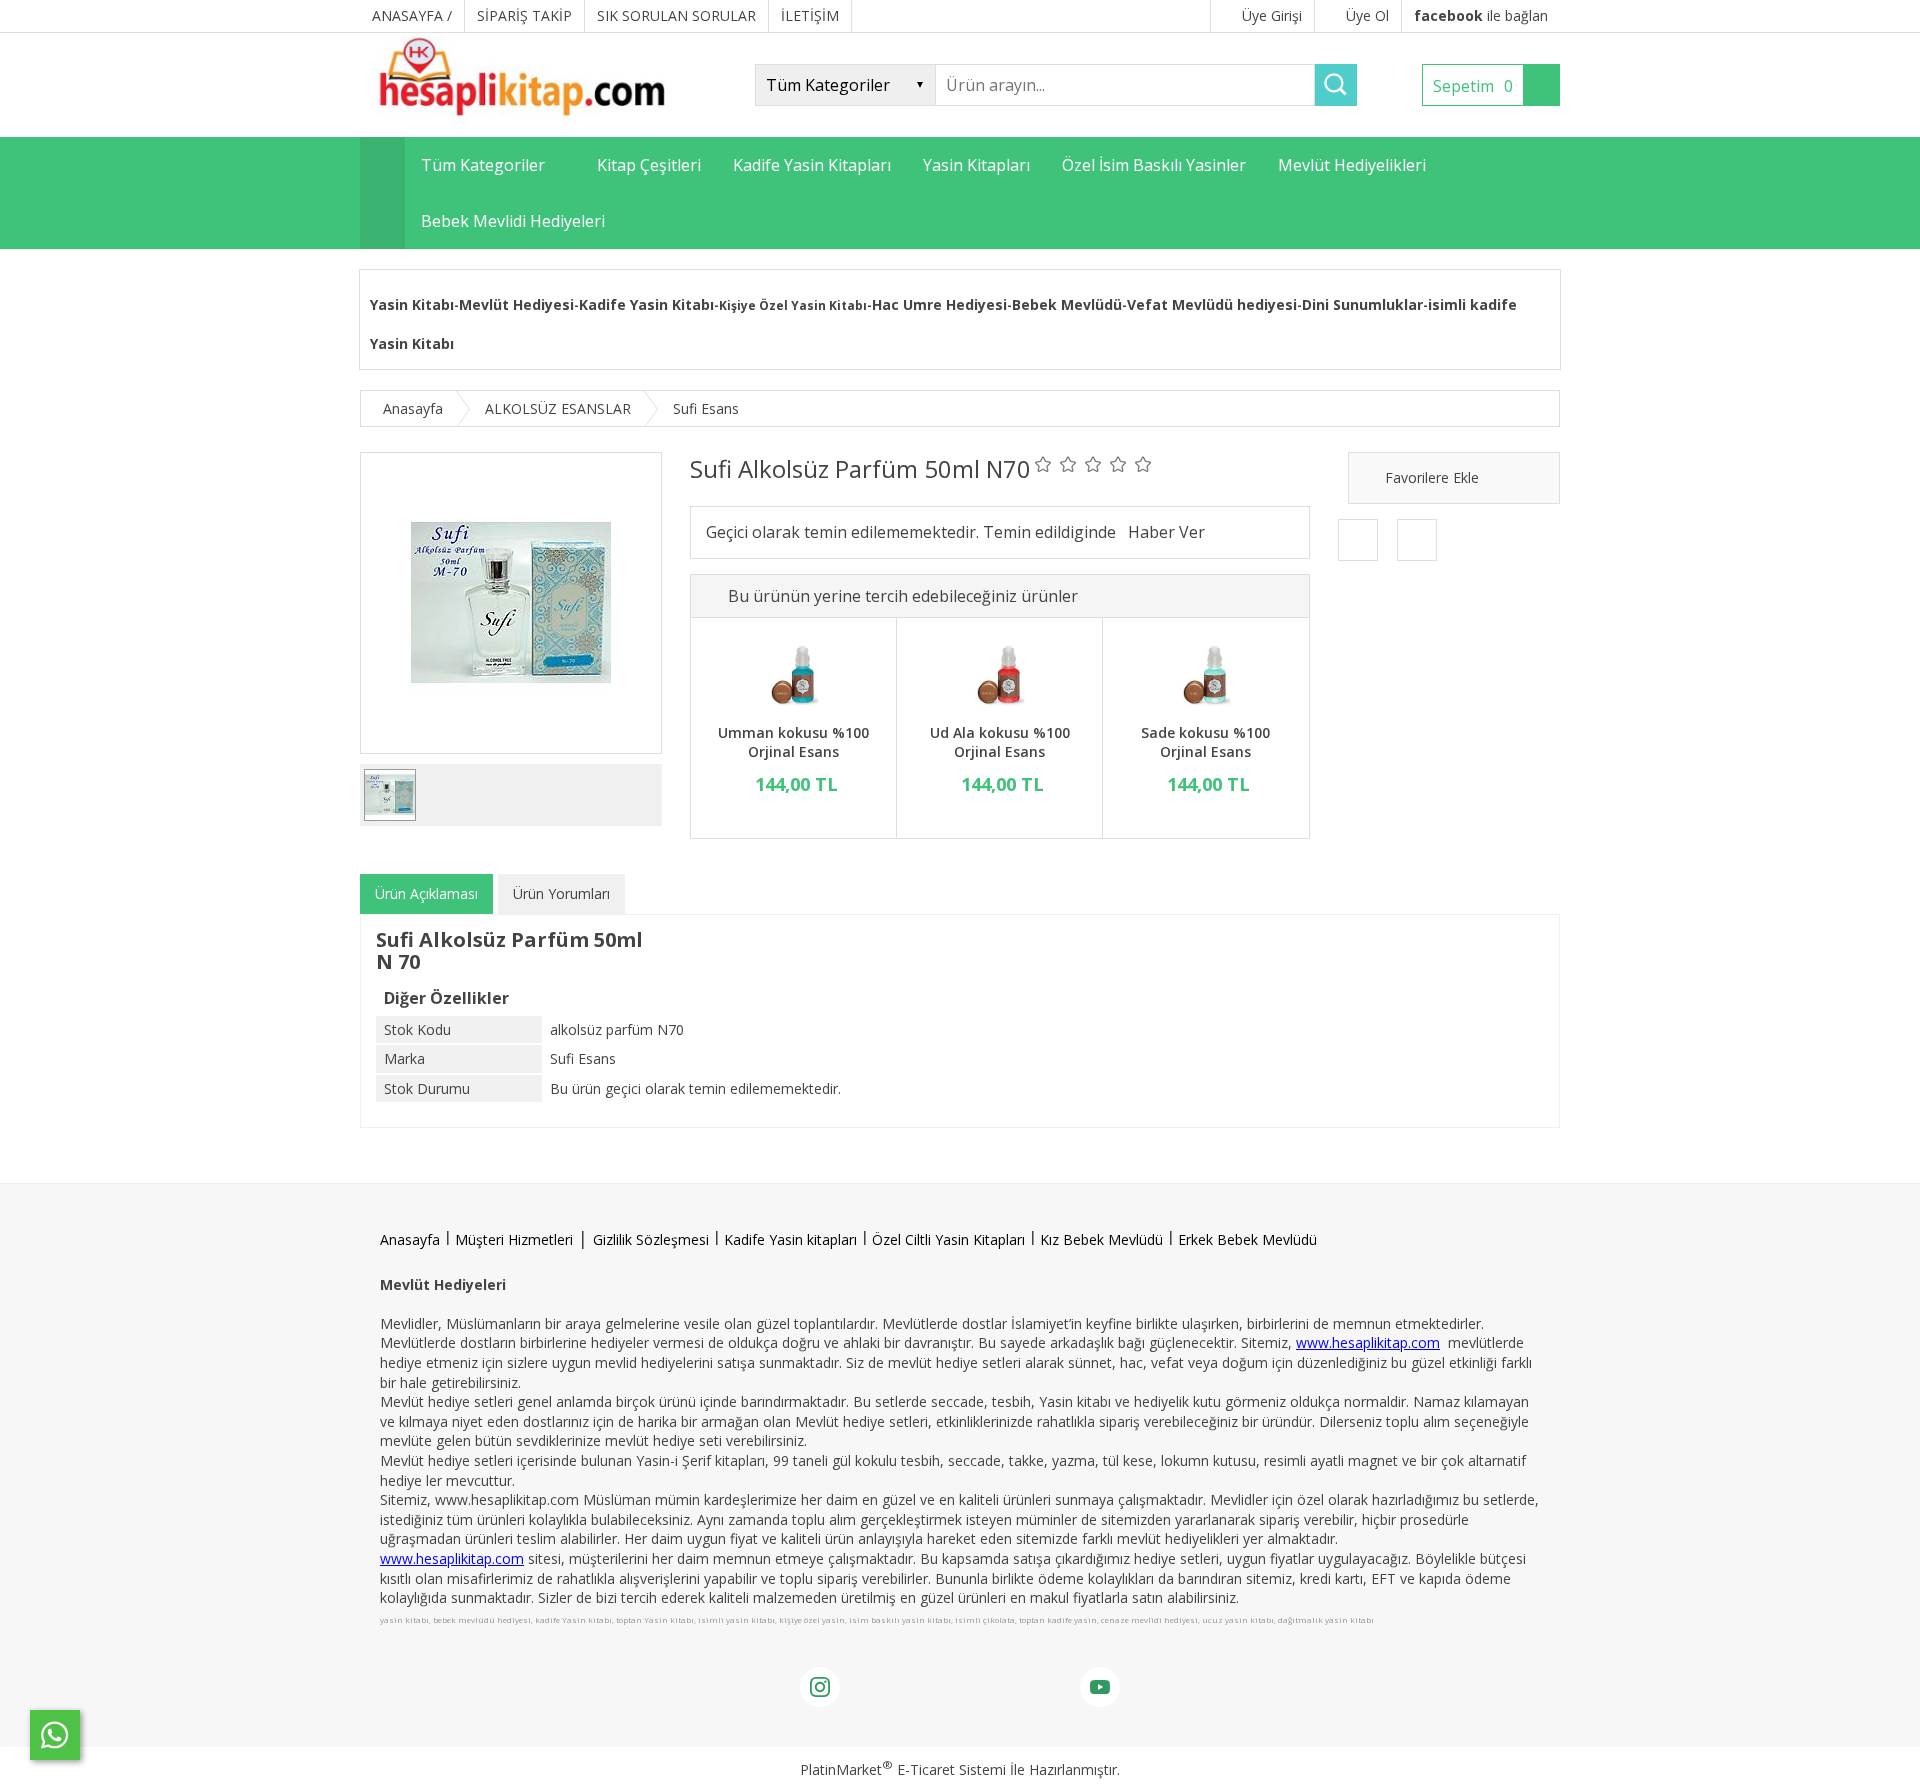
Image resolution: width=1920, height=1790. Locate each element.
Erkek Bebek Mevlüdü (1247, 1239)
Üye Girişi (1272, 15)
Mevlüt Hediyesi (516, 304)
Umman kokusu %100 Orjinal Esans (793, 742)
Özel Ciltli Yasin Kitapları (948, 1239)
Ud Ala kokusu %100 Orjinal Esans (1000, 742)
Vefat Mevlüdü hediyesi (1212, 304)
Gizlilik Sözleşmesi (651, 1239)
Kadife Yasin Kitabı (646, 304)
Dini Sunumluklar (1362, 304)
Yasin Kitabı (412, 304)
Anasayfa (410, 1239)
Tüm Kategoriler (483, 165)
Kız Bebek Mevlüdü (1101, 1239)
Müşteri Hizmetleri (514, 1239)
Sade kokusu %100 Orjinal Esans (1205, 742)
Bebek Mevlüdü (1067, 304)
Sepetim (1473, 86)
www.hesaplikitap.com (1368, 1342)
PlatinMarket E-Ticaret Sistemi (903, 1769)
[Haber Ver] (1166, 532)
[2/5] (1056, 464)
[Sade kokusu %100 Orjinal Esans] (1205, 673)
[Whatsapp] (55, 1735)
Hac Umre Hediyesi (939, 304)
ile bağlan (1481, 15)
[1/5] (1043, 464)
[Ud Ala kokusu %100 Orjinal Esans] (999, 673)
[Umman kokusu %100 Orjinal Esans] (793, 673)
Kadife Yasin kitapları (790, 1239)
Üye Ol (1367, 15)
